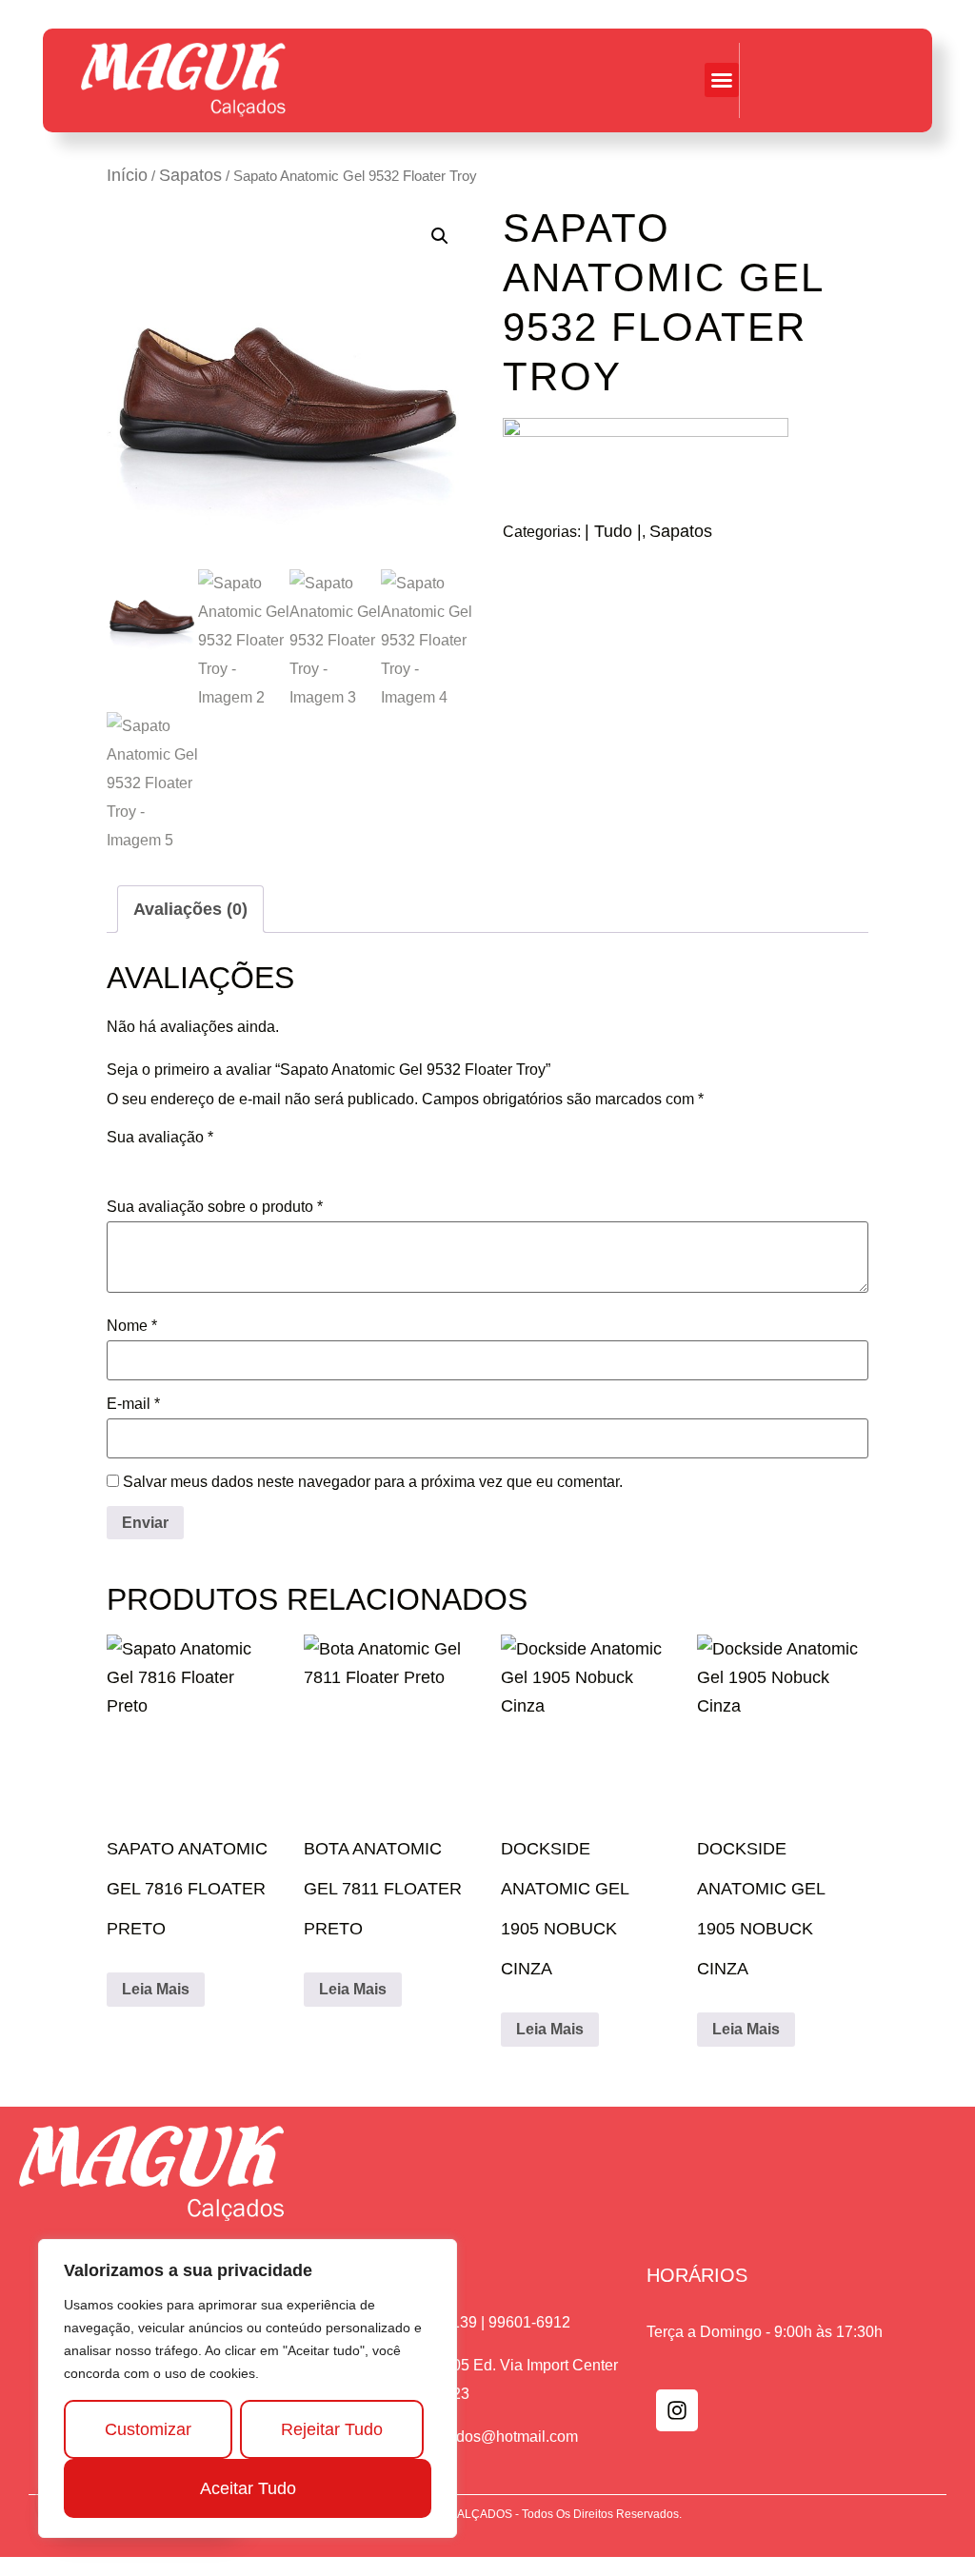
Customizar (148, 2429)
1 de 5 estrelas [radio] (118, 1163)
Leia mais (156, 1989)
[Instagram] (677, 2410)
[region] (248, 2388)
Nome (132, 1326)
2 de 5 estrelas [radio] (145, 1163)
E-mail (133, 1404)
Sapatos (190, 175)
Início (127, 175)
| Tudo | (613, 531)
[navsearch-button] (880, 80)
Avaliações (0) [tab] (190, 909)
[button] (722, 80)
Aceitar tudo (248, 2488)
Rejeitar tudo (332, 2429)
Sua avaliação (160, 1138)
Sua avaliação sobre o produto (215, 1207)
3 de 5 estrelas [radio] (171, 1163)
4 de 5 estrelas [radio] (198, 1163)
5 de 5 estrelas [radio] (225, 1163)
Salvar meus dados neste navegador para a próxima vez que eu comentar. (373, 1482)
